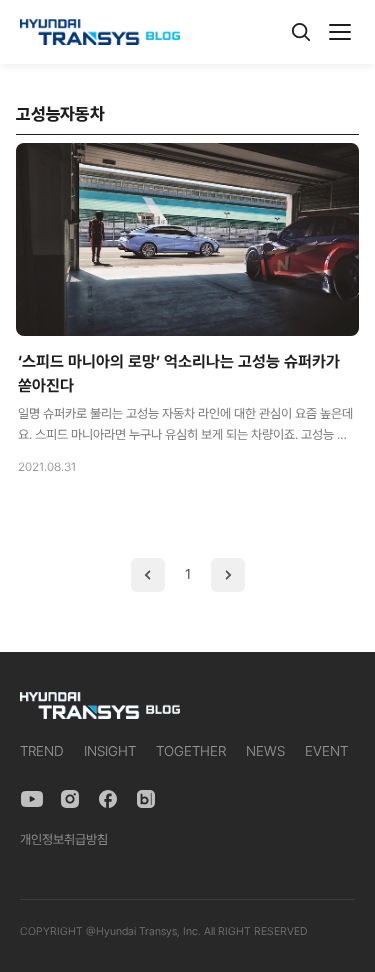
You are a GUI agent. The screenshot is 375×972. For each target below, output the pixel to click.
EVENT (326, 751)
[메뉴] (340, 32)
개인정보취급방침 (64, 839)
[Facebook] (108, 799)
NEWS (265, 751)
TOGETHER (191, 751)
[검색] (301, 32)
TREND (42, 751)
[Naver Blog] (146, 799)
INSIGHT (110, 751)
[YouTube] (32, 799)
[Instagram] (70, 799)
